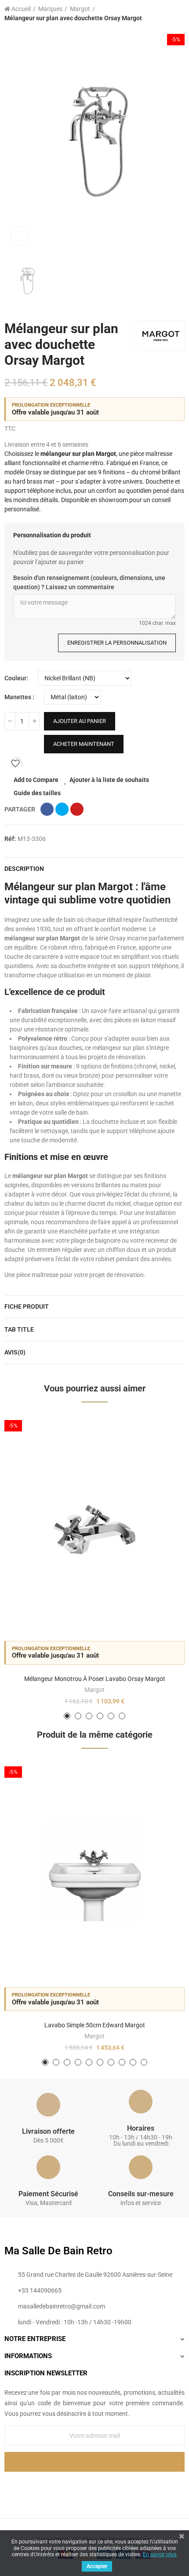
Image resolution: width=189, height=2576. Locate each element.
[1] (94, 2462)
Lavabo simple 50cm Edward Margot (95, 2025)
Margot (94, 1690)
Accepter (97, 2566)
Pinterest (77, 809)
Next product (178, 14)
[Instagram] (113, 2486)
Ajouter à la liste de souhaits (109, 780)
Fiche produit (27, 1306)
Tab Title (19, 1329)
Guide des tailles (37, 793)
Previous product (156, 14)
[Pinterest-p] (94, 2486)
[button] (67, 1716)
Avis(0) (15, 1352)
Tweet (62, 809)
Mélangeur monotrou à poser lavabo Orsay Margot (95, 1679)
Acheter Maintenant (84, 744)
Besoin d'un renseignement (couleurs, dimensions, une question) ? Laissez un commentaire (89, 582)
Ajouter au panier (80, 721)
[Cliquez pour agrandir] (20, 236)
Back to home (167, 14)
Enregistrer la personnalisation (117, 643)
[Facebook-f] (76, 2486)
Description (24, 869)
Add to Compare (36, 780)
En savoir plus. (160, 2554)
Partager (47, 809)
